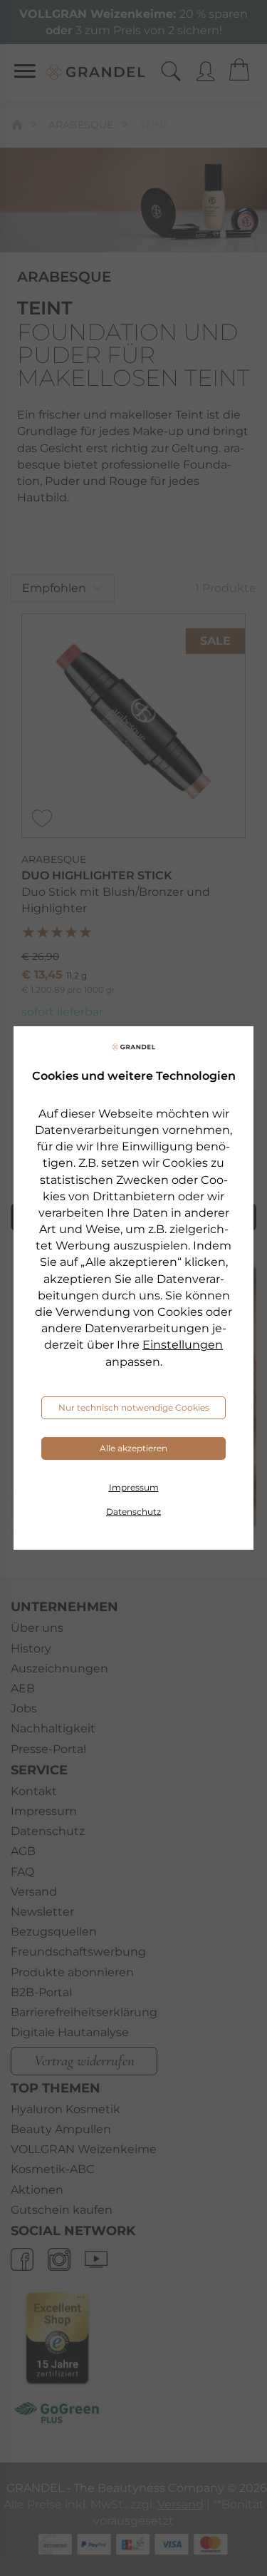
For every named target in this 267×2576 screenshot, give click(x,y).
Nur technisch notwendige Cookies (134, 1407)
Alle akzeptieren (133, 1448)
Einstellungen (183, 1345)
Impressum (134, 1487)
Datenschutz (133, 1512)
